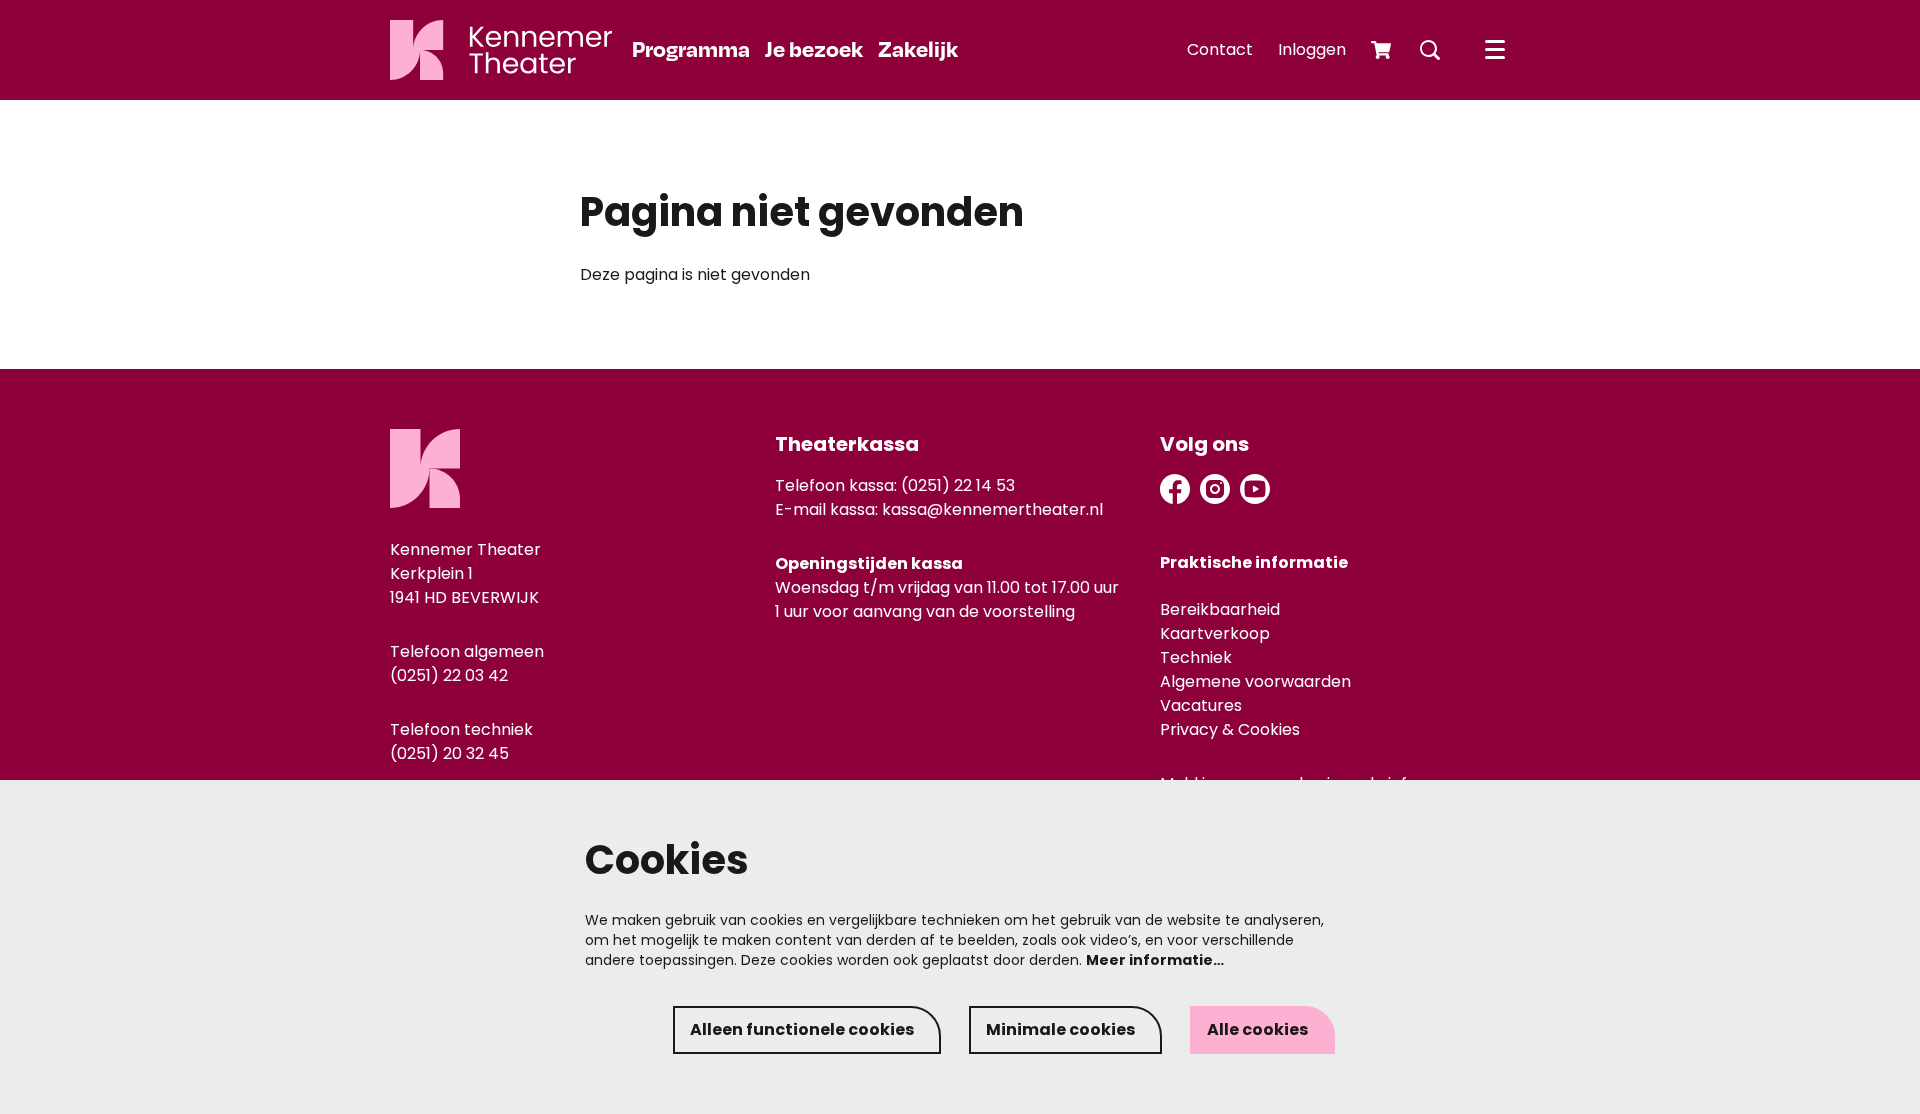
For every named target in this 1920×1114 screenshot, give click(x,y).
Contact (1220, 49)
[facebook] (1175, 489)
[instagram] (1215, 489)
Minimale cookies (1060, 1029)
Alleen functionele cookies (802, 1029)
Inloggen (1312, 49)
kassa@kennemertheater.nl (992, 509)
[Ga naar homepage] (501, 50)
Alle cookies (1257, 1029)
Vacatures (1201, 705)
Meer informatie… (1155, 960)
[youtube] (1255, 489)
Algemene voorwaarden (1255, 681)
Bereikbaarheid (1220, 609)
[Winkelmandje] (1383, 50)
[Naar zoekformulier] (1430, 50)
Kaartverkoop (1215, 633)
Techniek (1196, 657)
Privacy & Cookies (1230, 729)
